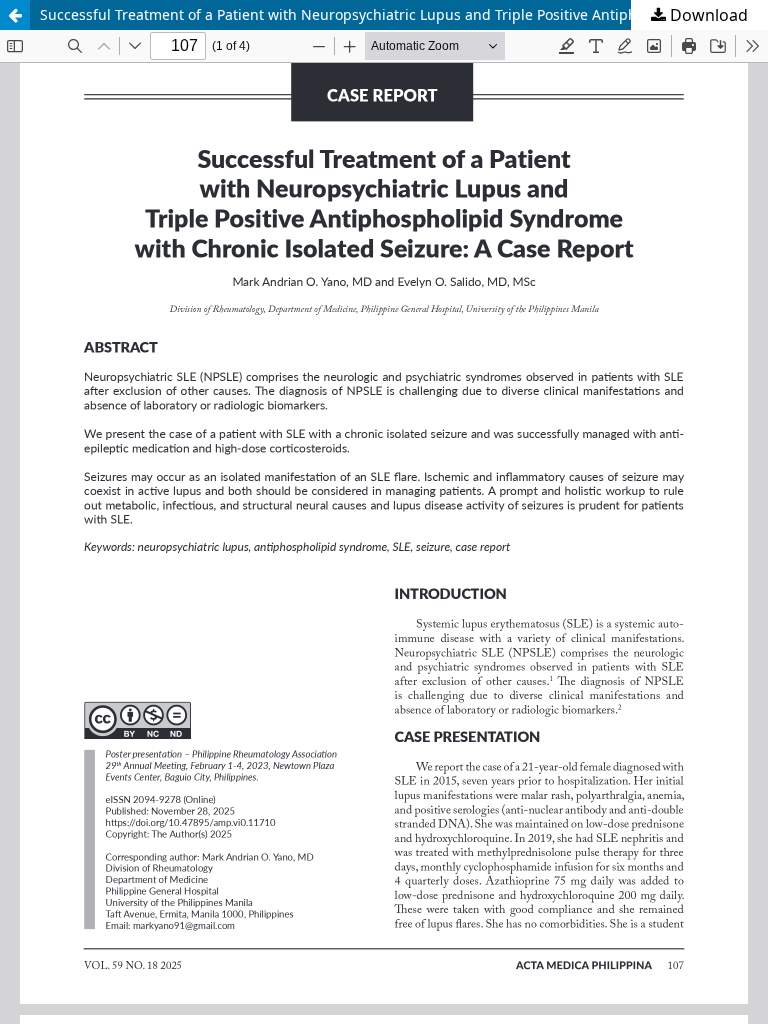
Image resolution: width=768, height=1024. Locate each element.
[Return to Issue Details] (15, 15)
